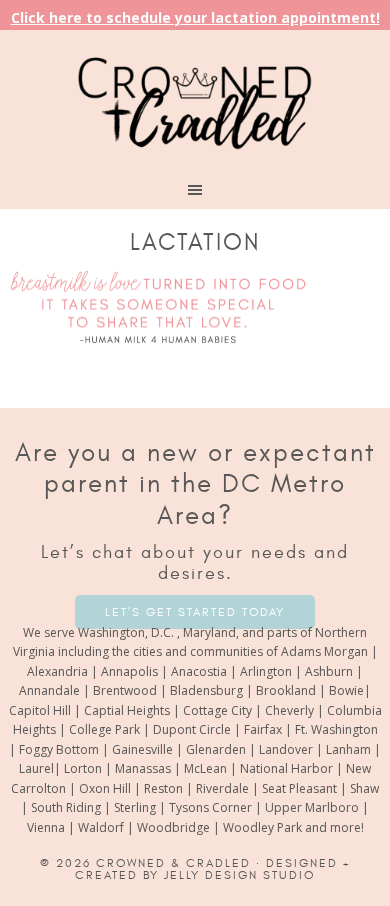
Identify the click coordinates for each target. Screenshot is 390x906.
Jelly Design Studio (239, 875)
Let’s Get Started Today (195, 612)
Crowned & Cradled (173, 863)
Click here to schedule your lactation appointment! (195, 17)
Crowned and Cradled (195, 100)
